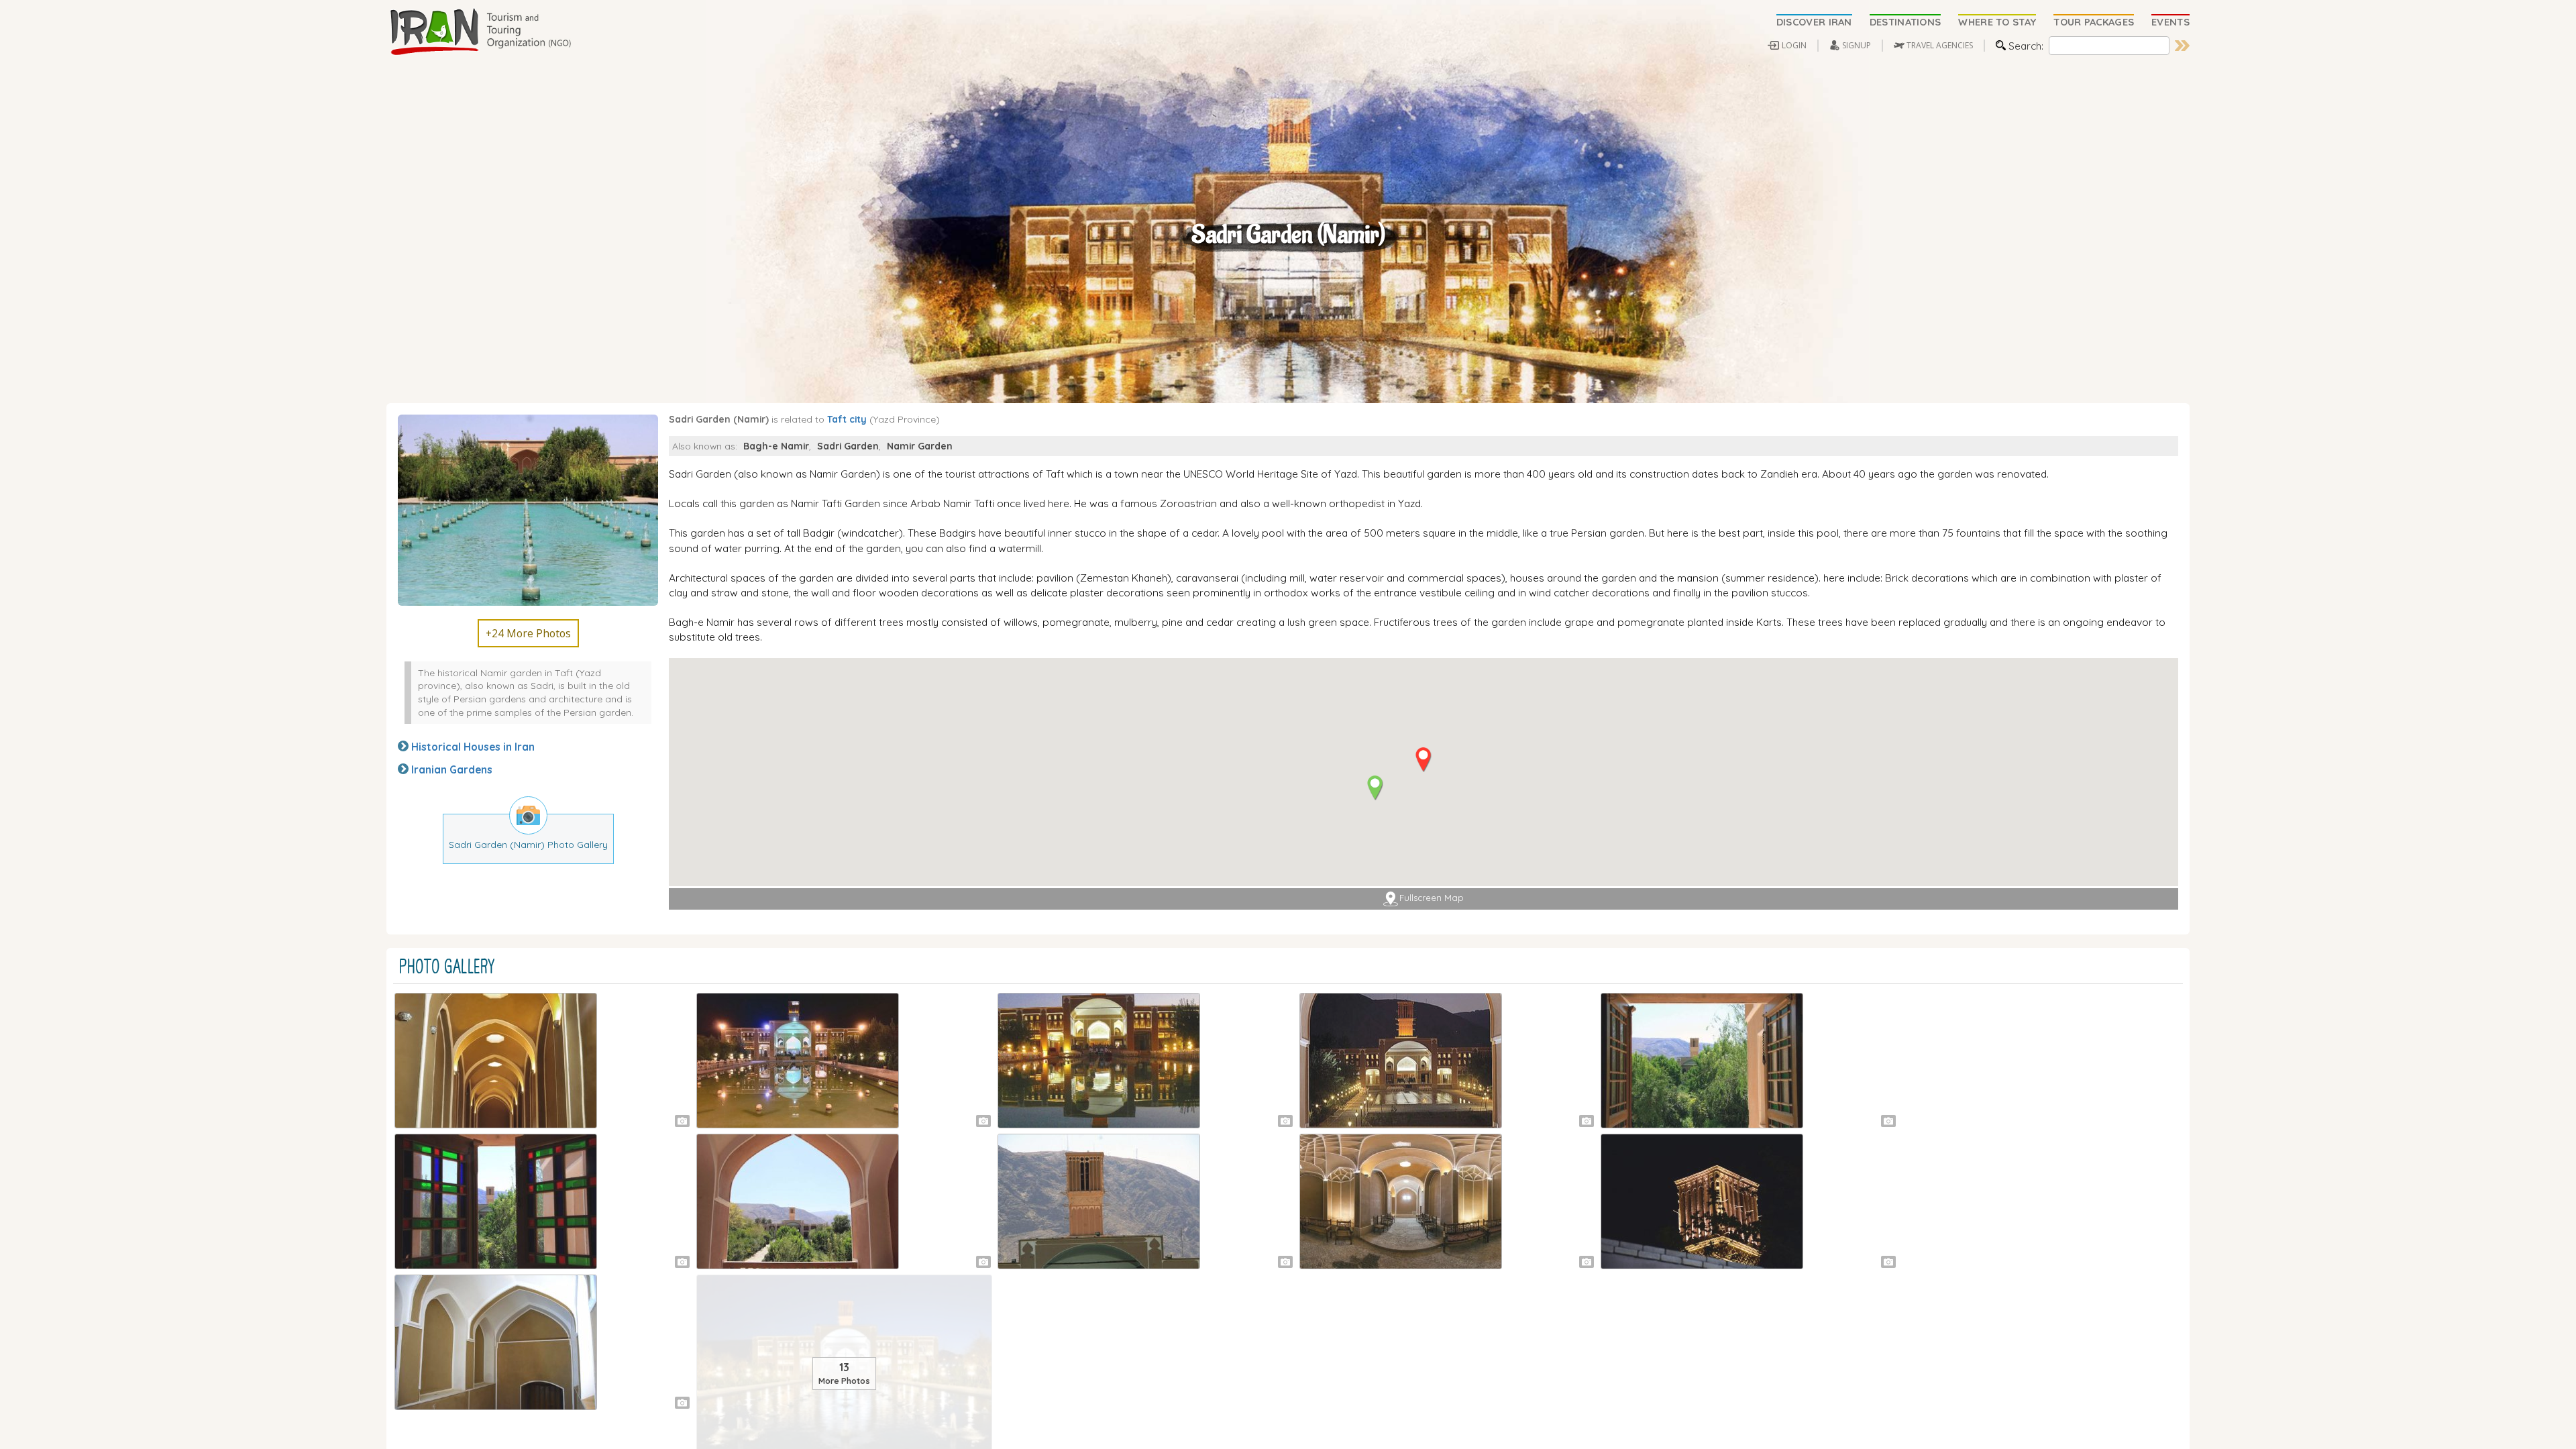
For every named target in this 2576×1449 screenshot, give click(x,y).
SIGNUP (1857, 45)
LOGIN (1794, 45)
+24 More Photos (528, 633)
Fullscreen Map (1432, 898)
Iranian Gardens (452, 769)
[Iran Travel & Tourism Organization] (480, 32)
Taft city (847, 419)
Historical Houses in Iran (473, 747)
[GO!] (2182, 46)
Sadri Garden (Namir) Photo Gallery (528, 844)
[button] (1423, 760)
